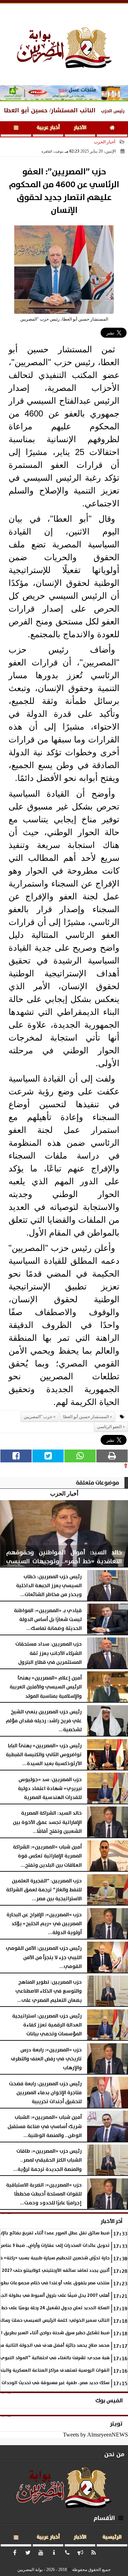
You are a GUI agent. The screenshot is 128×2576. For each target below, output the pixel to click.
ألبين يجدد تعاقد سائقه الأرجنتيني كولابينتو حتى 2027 (56, 2271)
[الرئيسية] (112, 129)
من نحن (114, 2454)
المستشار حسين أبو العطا (86, 1417)
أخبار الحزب (105, 142)
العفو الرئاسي (109, 1427)
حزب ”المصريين (38, 1417)
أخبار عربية (48, 128)
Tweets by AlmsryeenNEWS (95, 2435)
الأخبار (80, 128)
